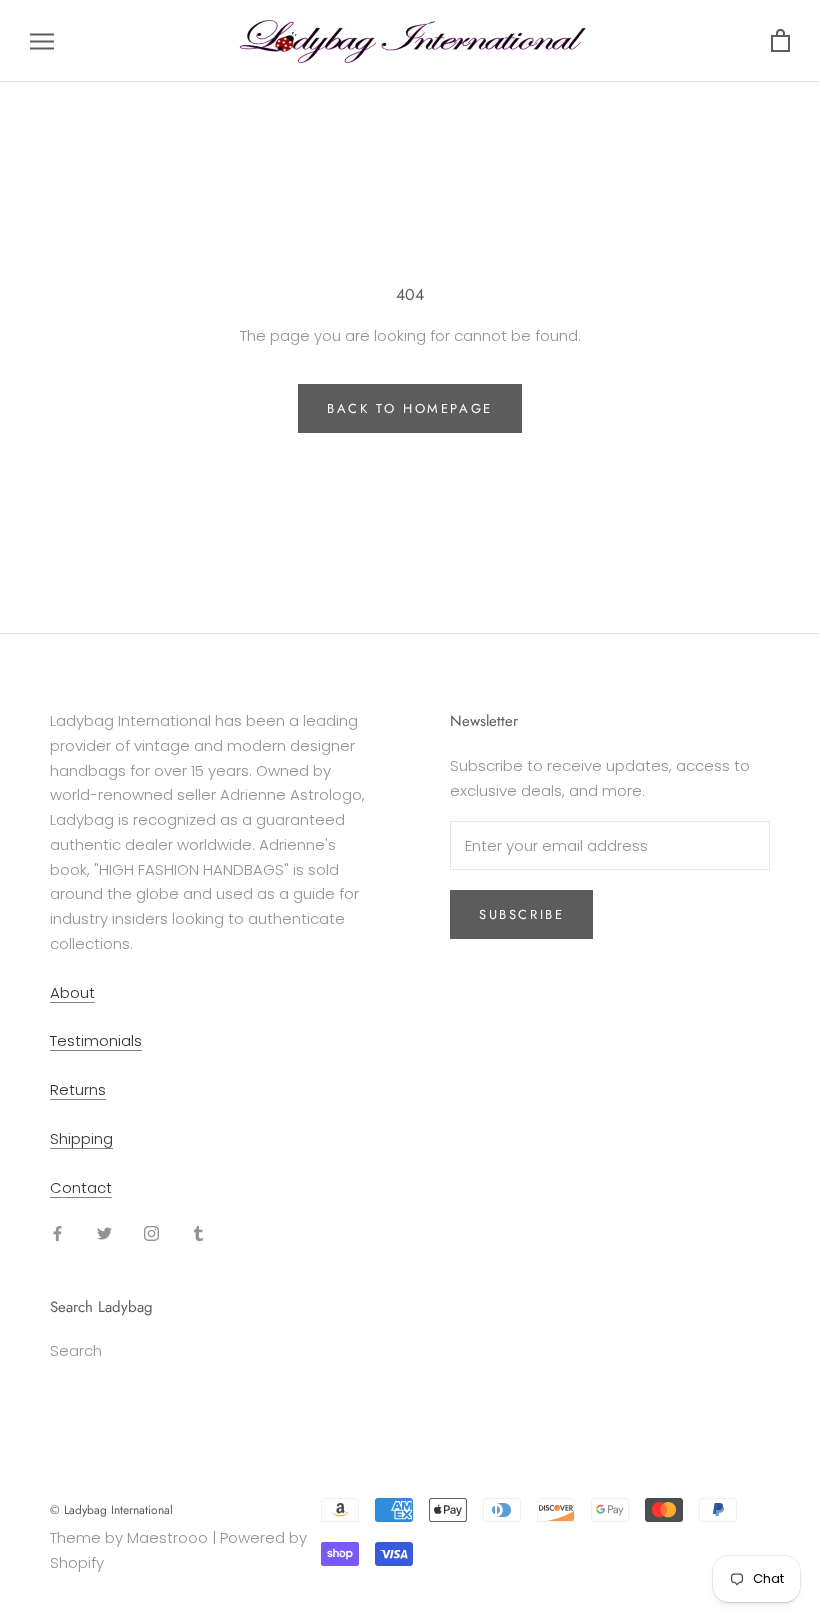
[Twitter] (104, 1232)
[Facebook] (57, 1232)
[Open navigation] (42, 40)
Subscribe (521, 914)
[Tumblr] (198, 1232)
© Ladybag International (111, 1510)
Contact (81, 1187)
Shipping (81, 1138)
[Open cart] (780, 41)
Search (76, 1350)
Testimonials (96, 1040)
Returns (78, 1089)
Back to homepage (410, 408)
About (72, 992)
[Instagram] (151, 1232)
